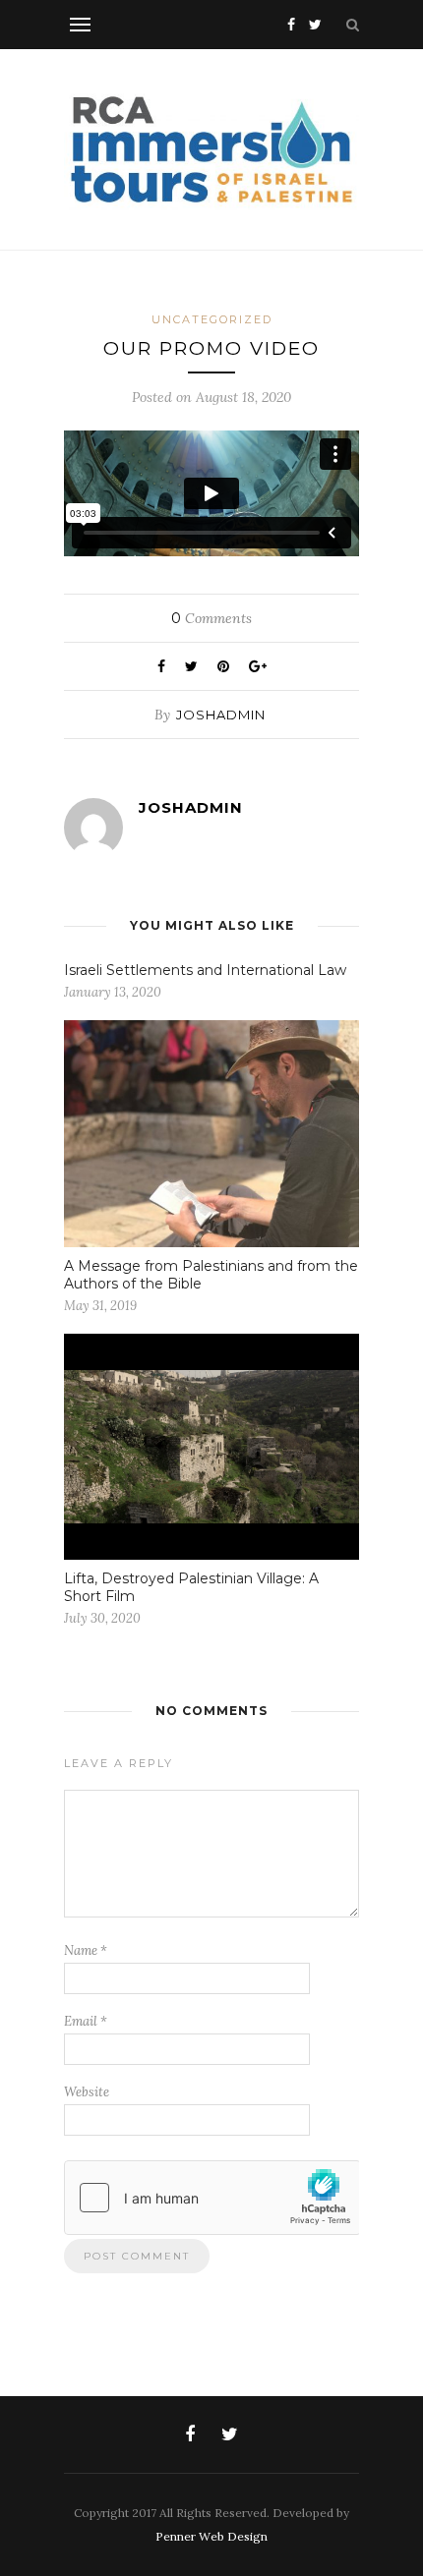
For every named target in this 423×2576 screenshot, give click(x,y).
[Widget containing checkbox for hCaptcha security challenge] (212, 2198)
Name (86, 1950)
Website (87, 2092)
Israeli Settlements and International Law (205, 970)
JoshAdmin (221, 715)
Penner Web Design (211, 2536)
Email (86, 2021)
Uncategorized (212, 319)
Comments (211, 618)
